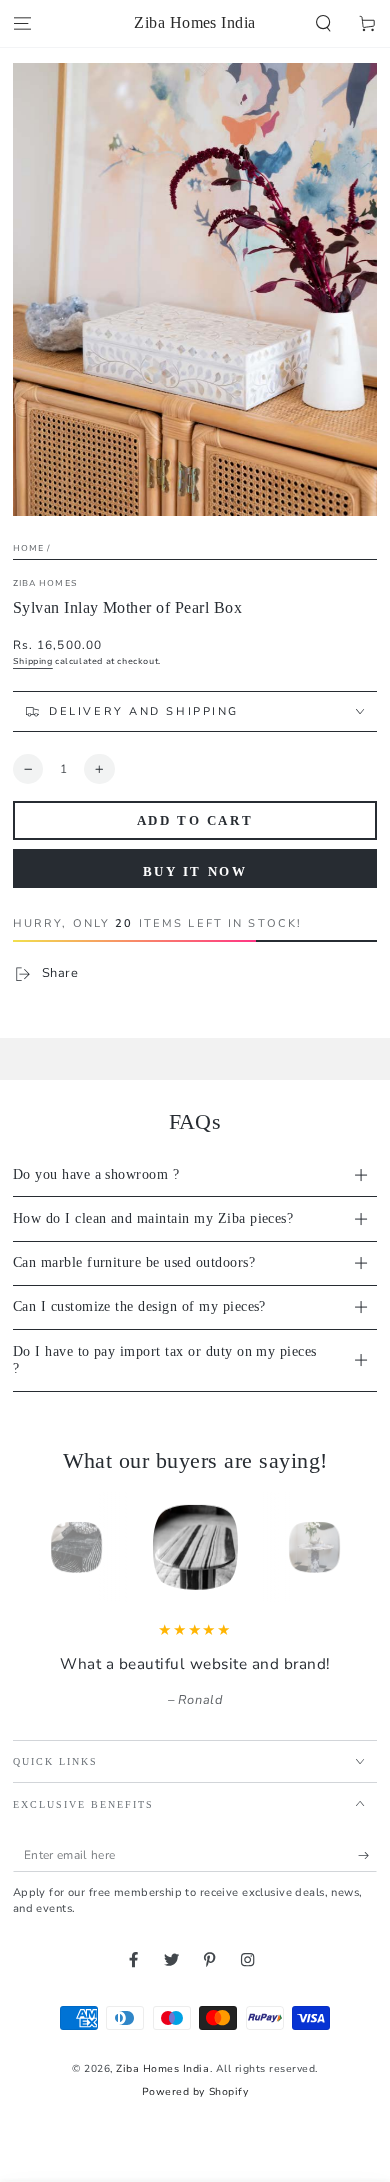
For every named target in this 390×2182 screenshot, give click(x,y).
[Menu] (22, 23)
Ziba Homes (45, 583)
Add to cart (195, 820)
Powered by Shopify (195, 2092)
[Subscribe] (368, 1855)
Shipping (33, 661)
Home (28, 548)
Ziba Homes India (162, 2069)
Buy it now (195, 871)
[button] (324, 23)
